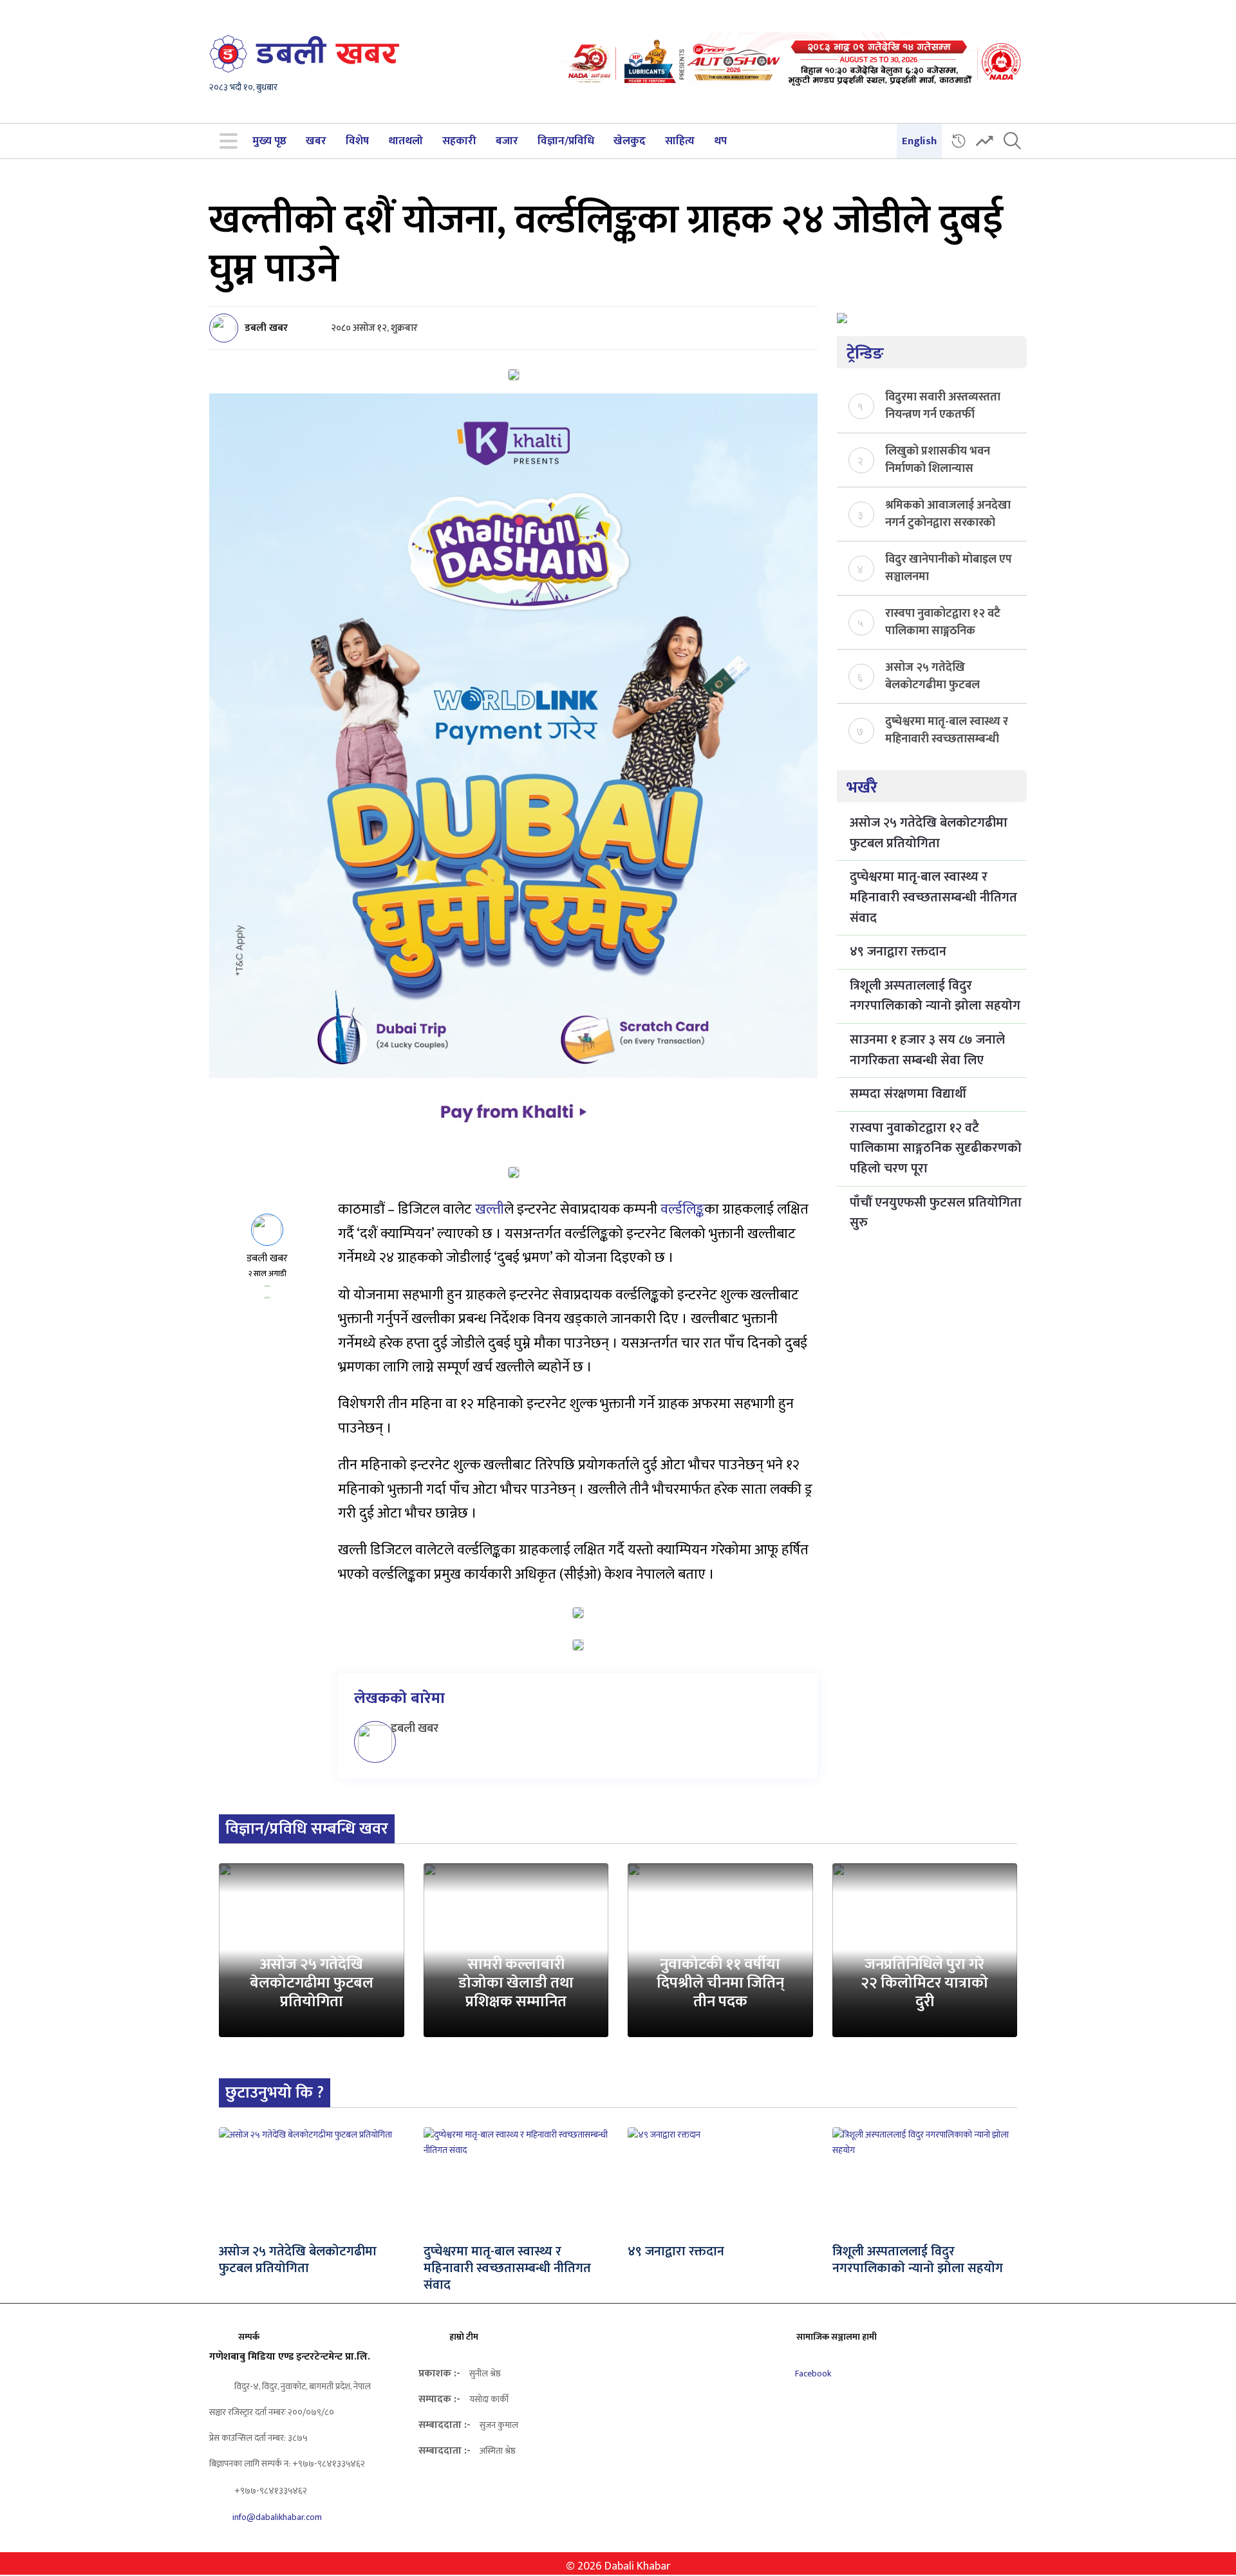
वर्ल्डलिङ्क (682, 1209)
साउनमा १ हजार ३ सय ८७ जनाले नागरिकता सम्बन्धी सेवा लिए (927, 1050)
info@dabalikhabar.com (277, 2517)
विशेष (357, 141)
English (919, 141)
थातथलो (406, 141)
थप (720, 141)
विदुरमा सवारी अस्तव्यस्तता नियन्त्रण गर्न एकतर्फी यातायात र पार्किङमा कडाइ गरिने (943, 405)
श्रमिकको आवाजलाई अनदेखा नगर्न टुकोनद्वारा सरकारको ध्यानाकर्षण (948, 513)
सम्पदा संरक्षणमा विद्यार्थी (908, 1094)
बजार (507, 141)
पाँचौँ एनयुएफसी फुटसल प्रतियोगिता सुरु (936, 1213)
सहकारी (459, 141)
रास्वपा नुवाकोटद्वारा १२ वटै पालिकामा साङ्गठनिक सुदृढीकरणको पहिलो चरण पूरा (943, 621)
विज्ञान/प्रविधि (566, 141)
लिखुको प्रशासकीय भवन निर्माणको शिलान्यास (938, 459)
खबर (316, 141)
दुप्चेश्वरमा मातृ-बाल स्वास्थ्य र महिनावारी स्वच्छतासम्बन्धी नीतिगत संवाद (947, 729)
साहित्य (680, 141)
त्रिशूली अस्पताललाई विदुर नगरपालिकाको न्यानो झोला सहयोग (935, 996)
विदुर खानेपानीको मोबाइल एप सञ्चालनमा (949, 567)
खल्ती (490, 1209)
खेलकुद (630, 141)
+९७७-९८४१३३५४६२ (270, 2491)
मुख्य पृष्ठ (269, 141)
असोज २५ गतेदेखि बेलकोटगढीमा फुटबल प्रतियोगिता (932, 675)
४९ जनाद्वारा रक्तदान (898, 952)
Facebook (812, 2374)
